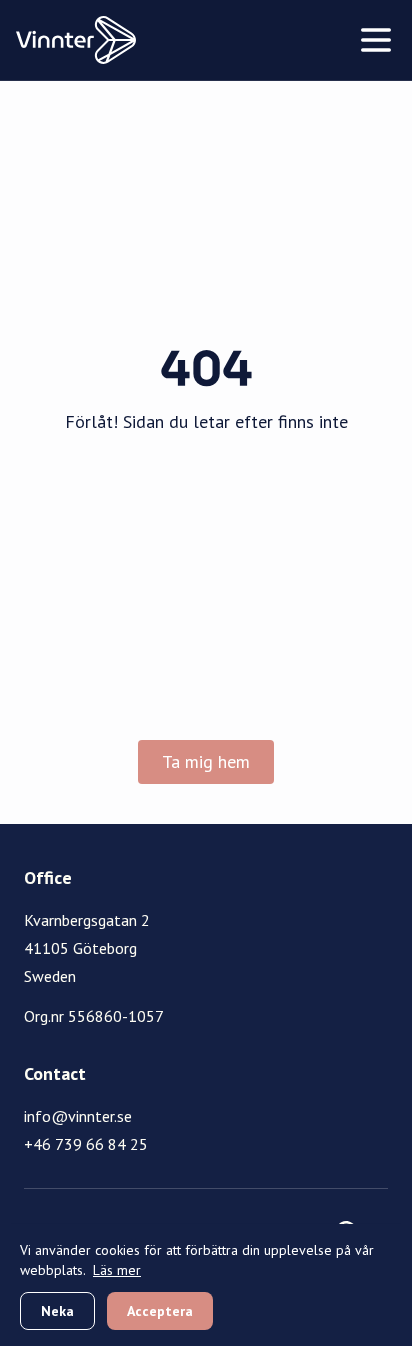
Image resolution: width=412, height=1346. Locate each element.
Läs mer (117, 1270)
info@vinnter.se (78, 1116)
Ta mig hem (206, 761)
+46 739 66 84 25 (86, 1144)
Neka (57, 1311)
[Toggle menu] (376, 40)
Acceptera (160, 1311)
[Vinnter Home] (76, 40)
